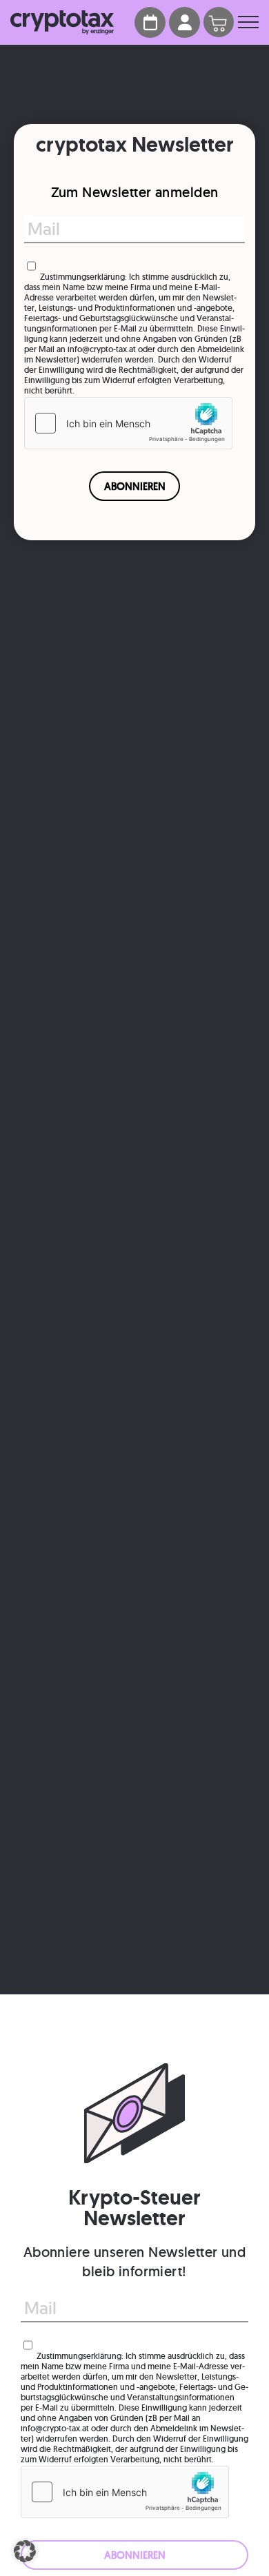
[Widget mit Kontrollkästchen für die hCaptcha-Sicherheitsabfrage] (128, 423)
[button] (25, 2551)
